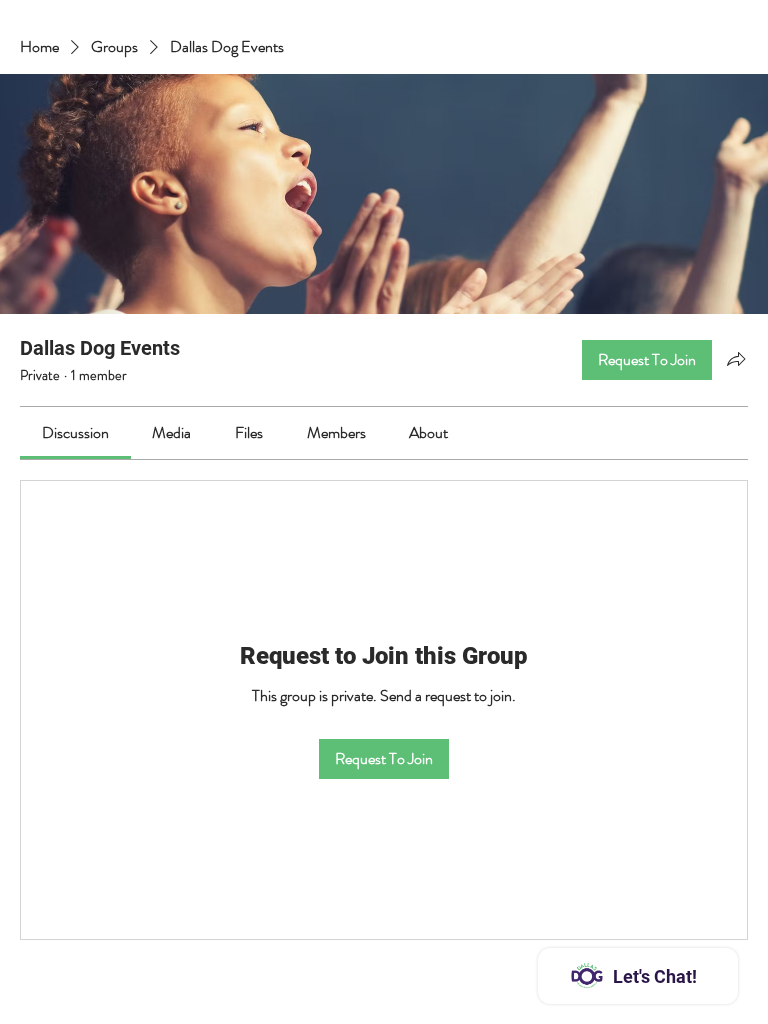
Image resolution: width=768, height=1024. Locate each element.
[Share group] (736, 359)
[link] (75, 432)
